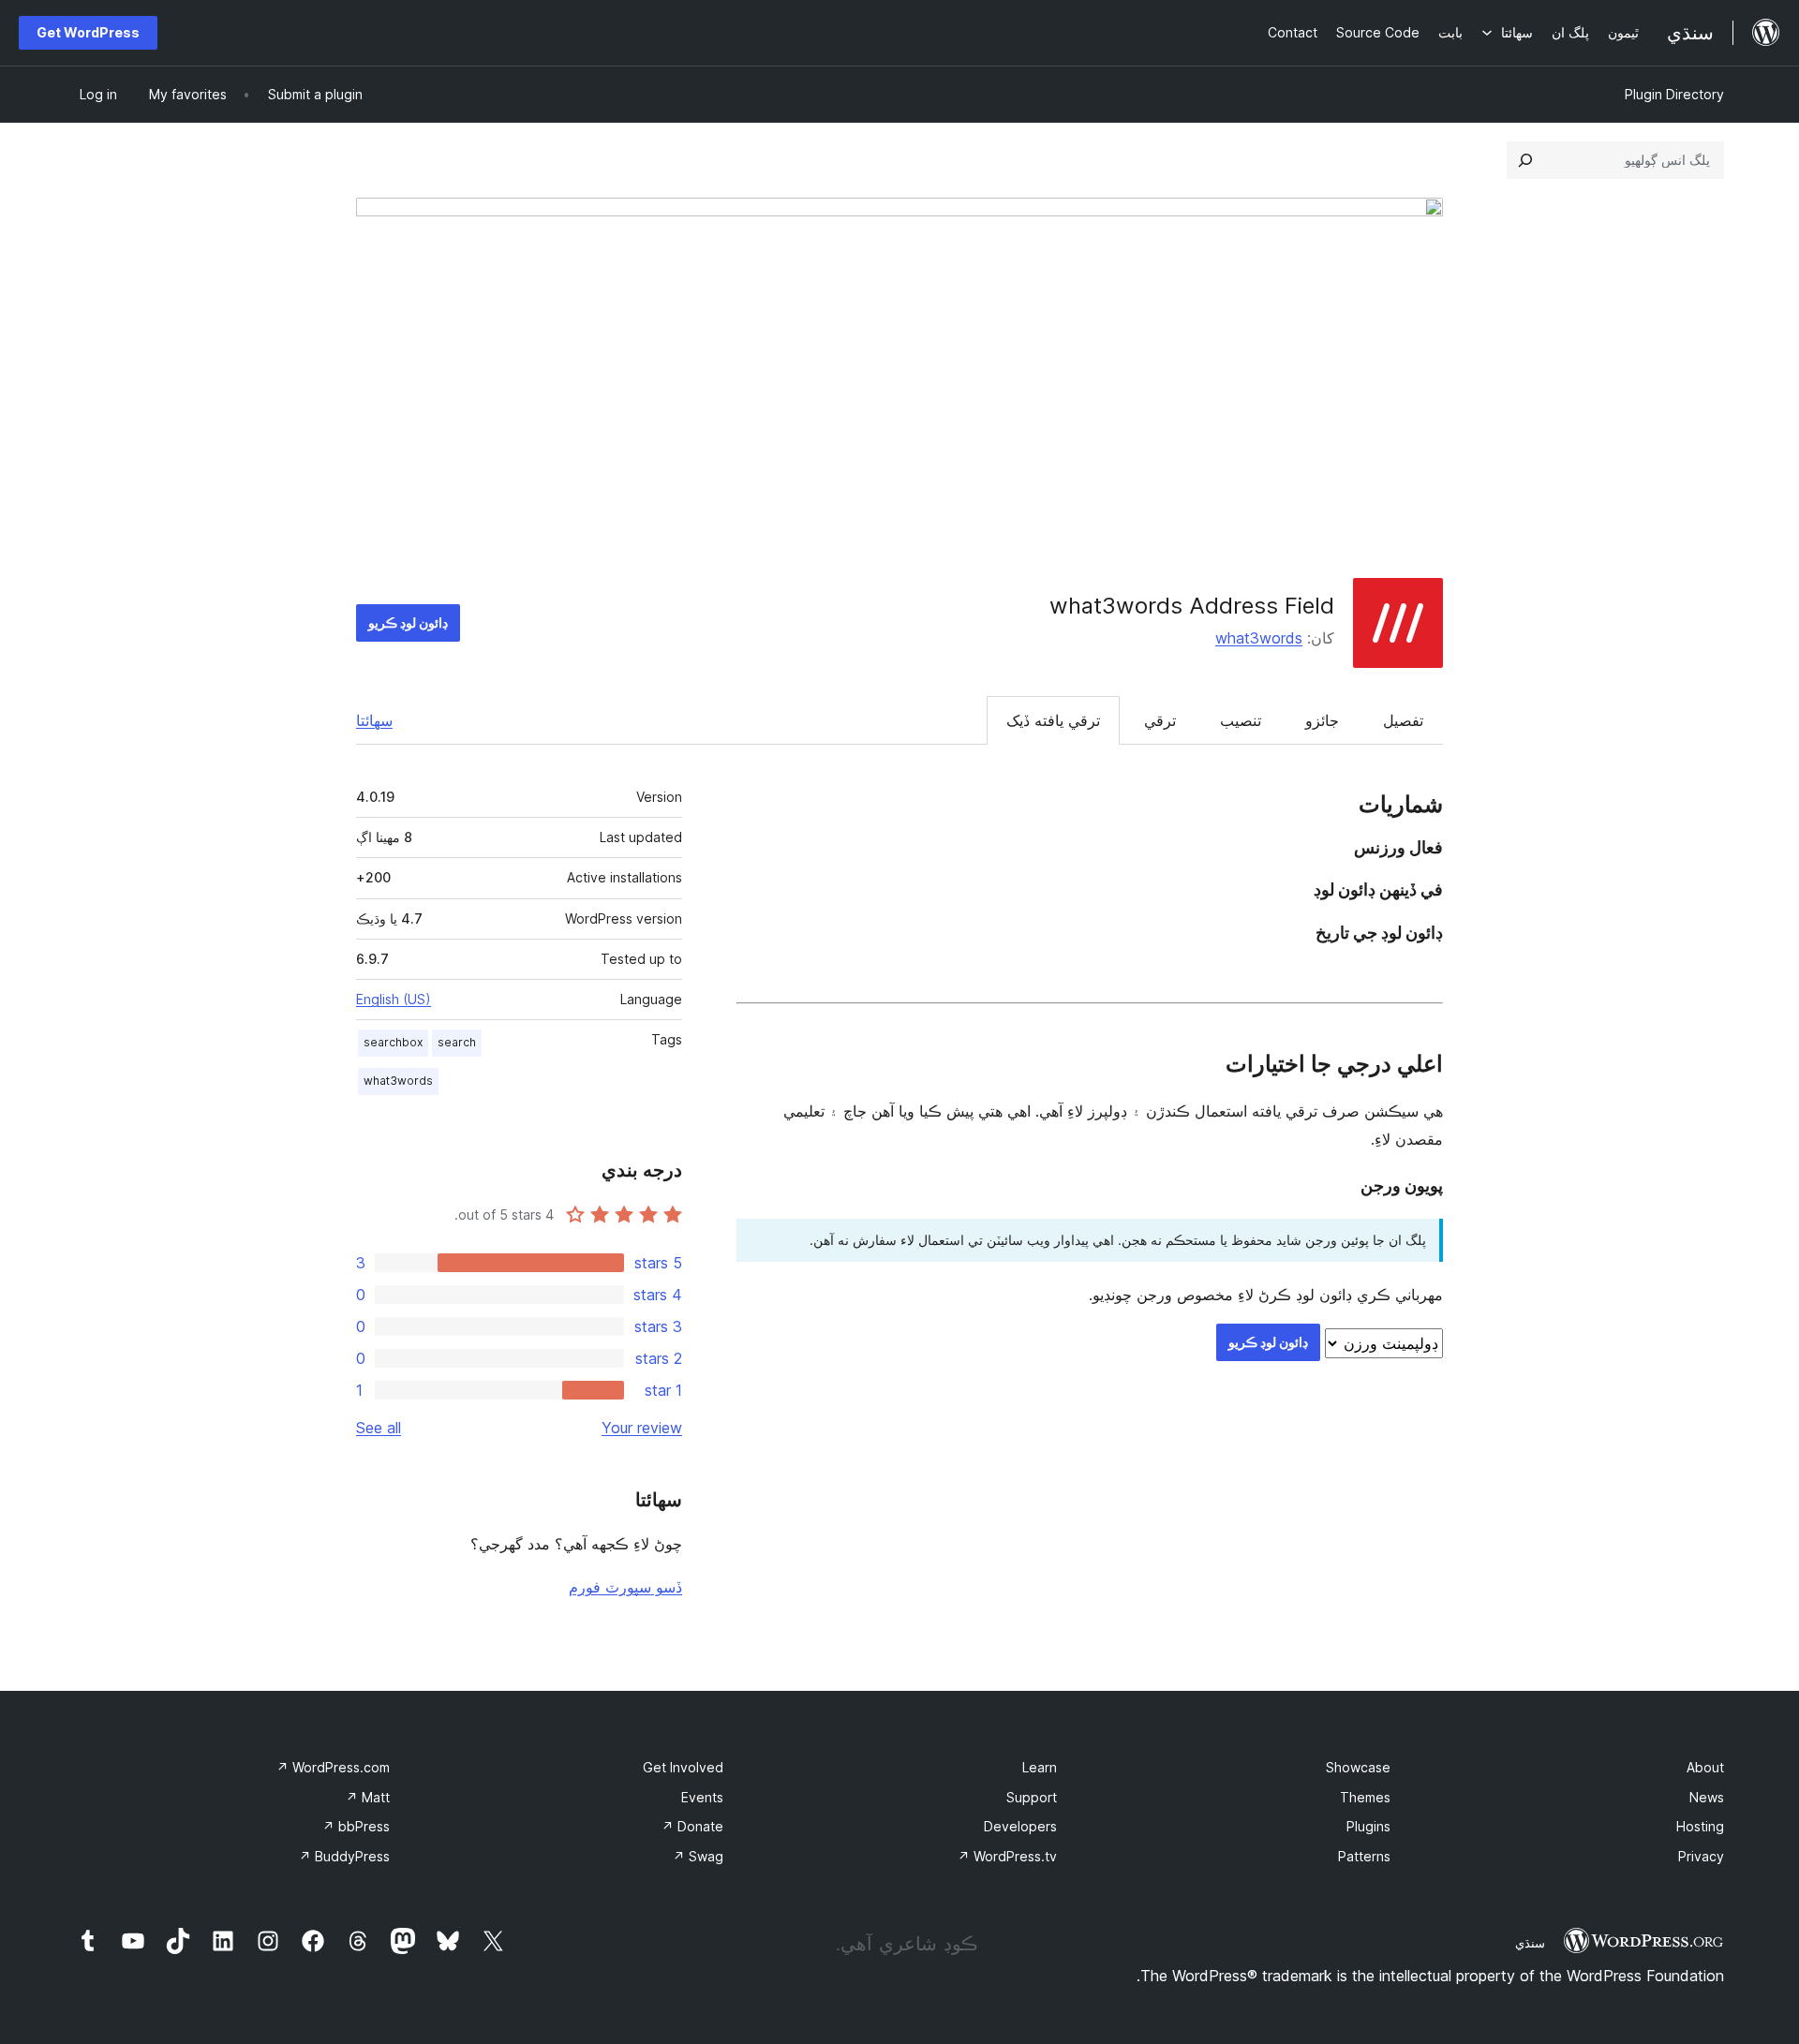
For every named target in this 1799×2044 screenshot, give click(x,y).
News (1707, 1797)
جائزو (1322, 720)
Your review (642, 1428)
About (1705, 1767)
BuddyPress (344, 1856)
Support (1032, 1797)
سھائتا (374, 720)
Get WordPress (88, 32)
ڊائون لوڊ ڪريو (408, 622)
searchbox (393, 1042)
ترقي (1160, 720)
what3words (1259, 638)
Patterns (1364, 1856)
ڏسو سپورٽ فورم (625, 1587)
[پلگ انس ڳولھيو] (1525, 160)
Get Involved (683, 1767)
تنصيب (1241, 720)
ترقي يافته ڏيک (1053, 720)
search (457, 1042)
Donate (692, 1826)
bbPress (356, 1826)
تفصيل (1403, 720)
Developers (1020, 1826)
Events (702, 1797)
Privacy (1701, 1856)
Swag (698, 1856)
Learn (1040, 1767)
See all (379, 1428)
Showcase (1358, 1767)
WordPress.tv (1007, 1856)
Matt (368, 1797)
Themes (1365, 1797)
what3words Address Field (1192, 606)
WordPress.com (333, 1767)
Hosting (1700, 1826)
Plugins (1368, 1826)
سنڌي (1530, 1943)
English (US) (394, 999)
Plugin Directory (1674, 94)
